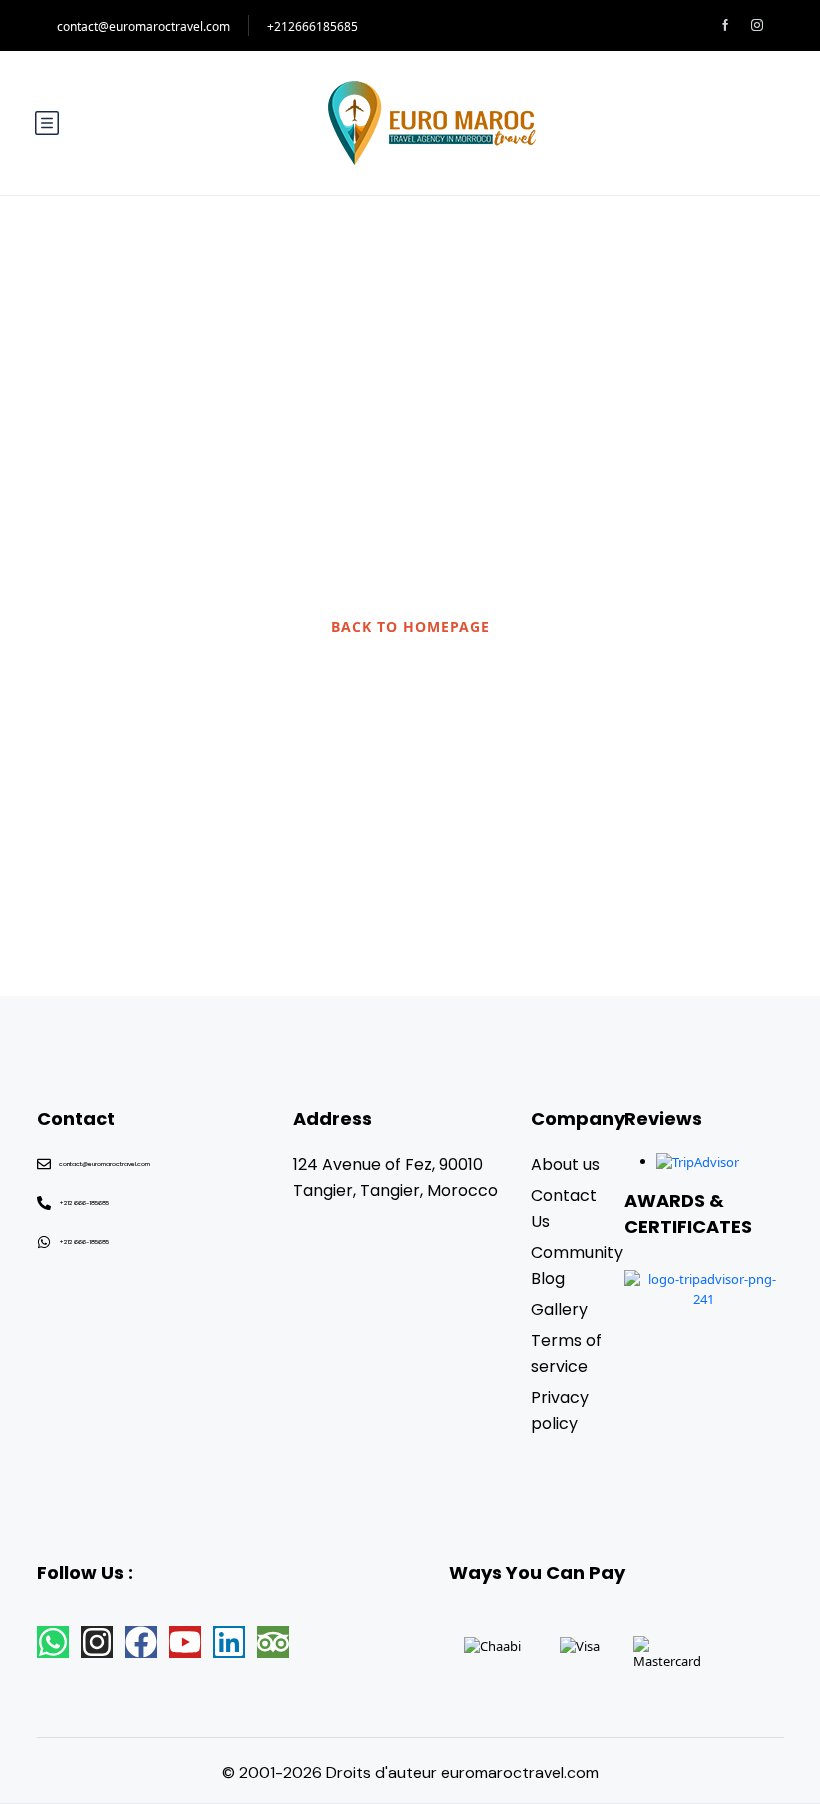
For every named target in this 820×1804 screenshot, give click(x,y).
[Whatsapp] (53, 1642)
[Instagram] (97, 1642)
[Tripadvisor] (273, 1642)
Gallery (559, 1309)
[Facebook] (141, 1642)
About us (565, 1164)
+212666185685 (312, 26)
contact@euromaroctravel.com (143, 26)
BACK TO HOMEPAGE (410, 626)
